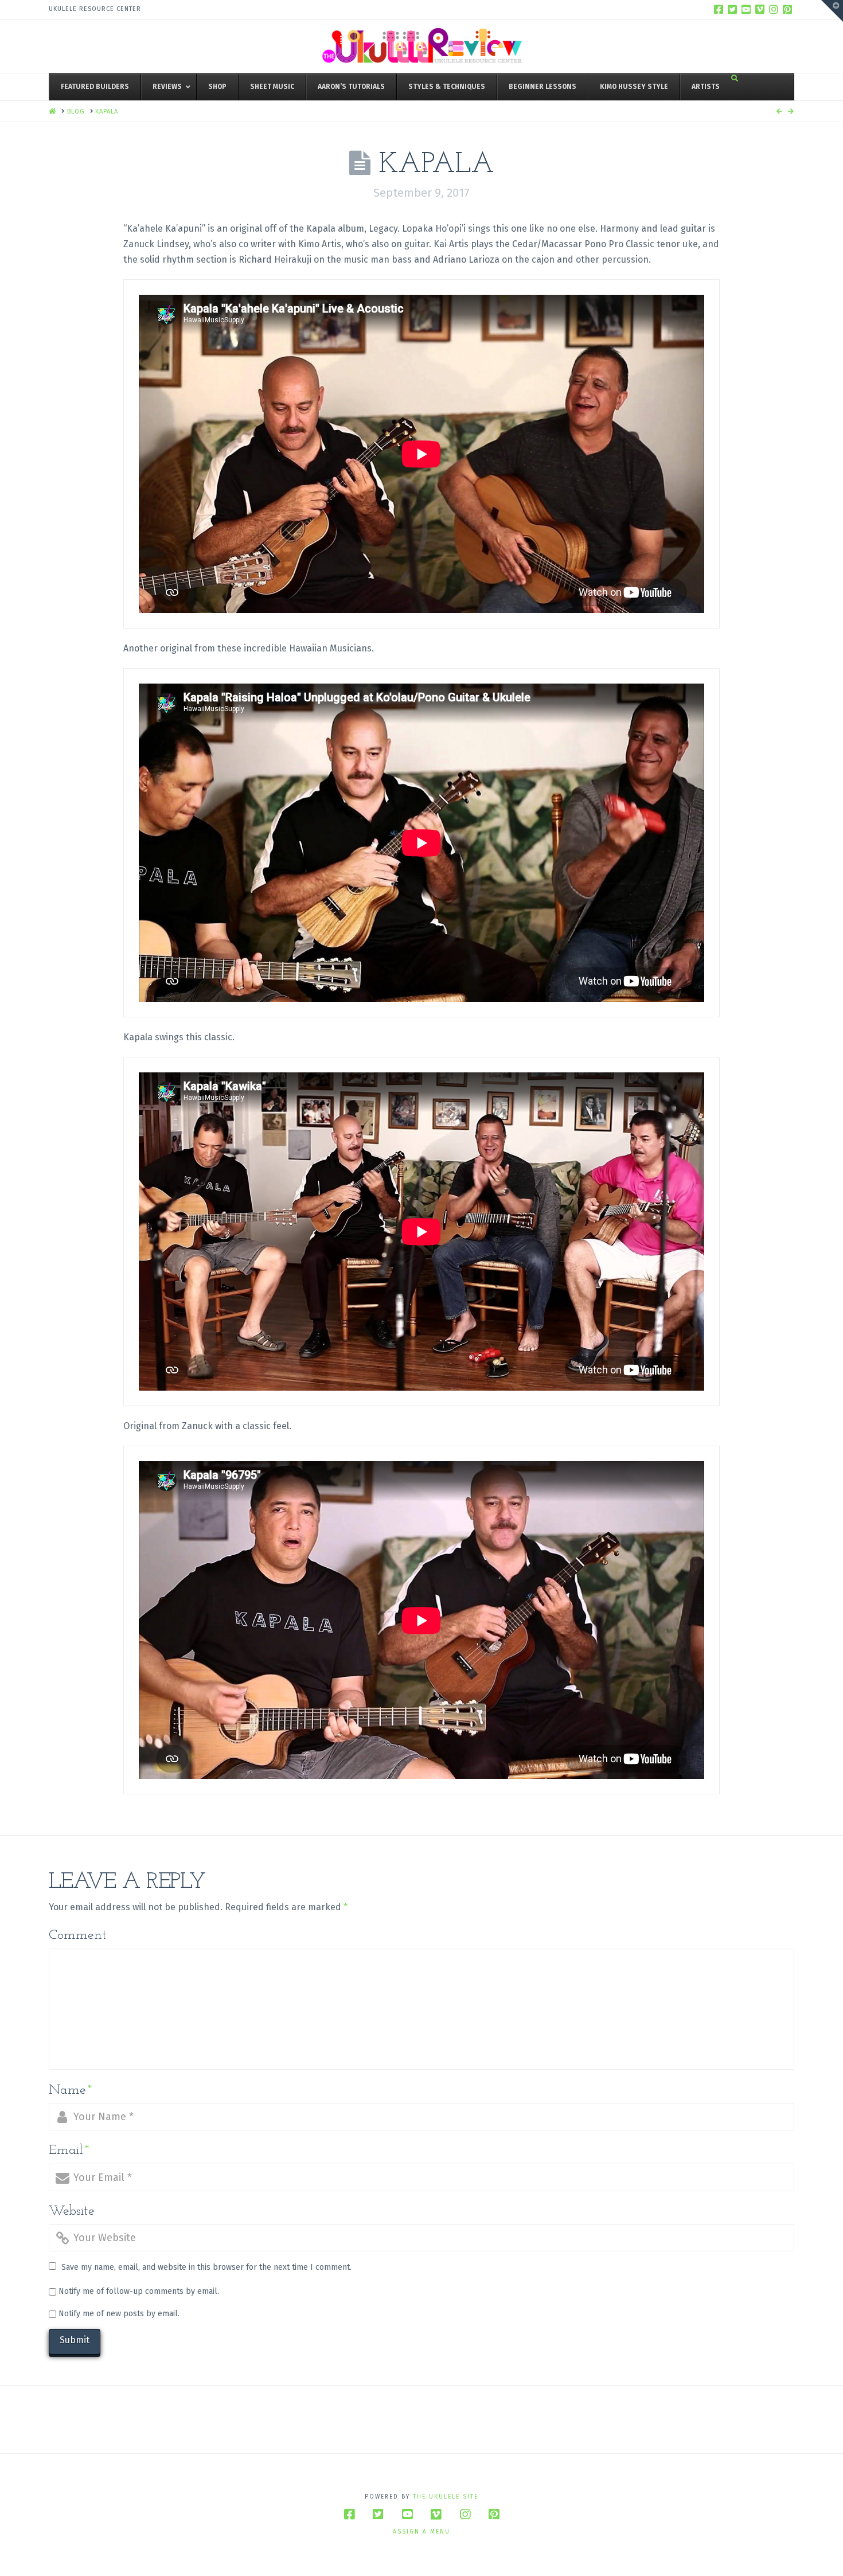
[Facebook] (719, 9)
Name (71, 2090)
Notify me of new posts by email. (119, 2314)
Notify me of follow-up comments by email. (139, 2291)
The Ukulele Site (446, 2497)
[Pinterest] (787, 9)
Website (72, 2211)
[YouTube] (746, 9)
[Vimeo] (760, 9)
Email (69, 2150)
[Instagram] (774, 9)
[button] (832, 11)
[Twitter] (732, 9)
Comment (78, 1935)
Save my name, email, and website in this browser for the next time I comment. (206, 2267)
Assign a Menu (421, 2532)
